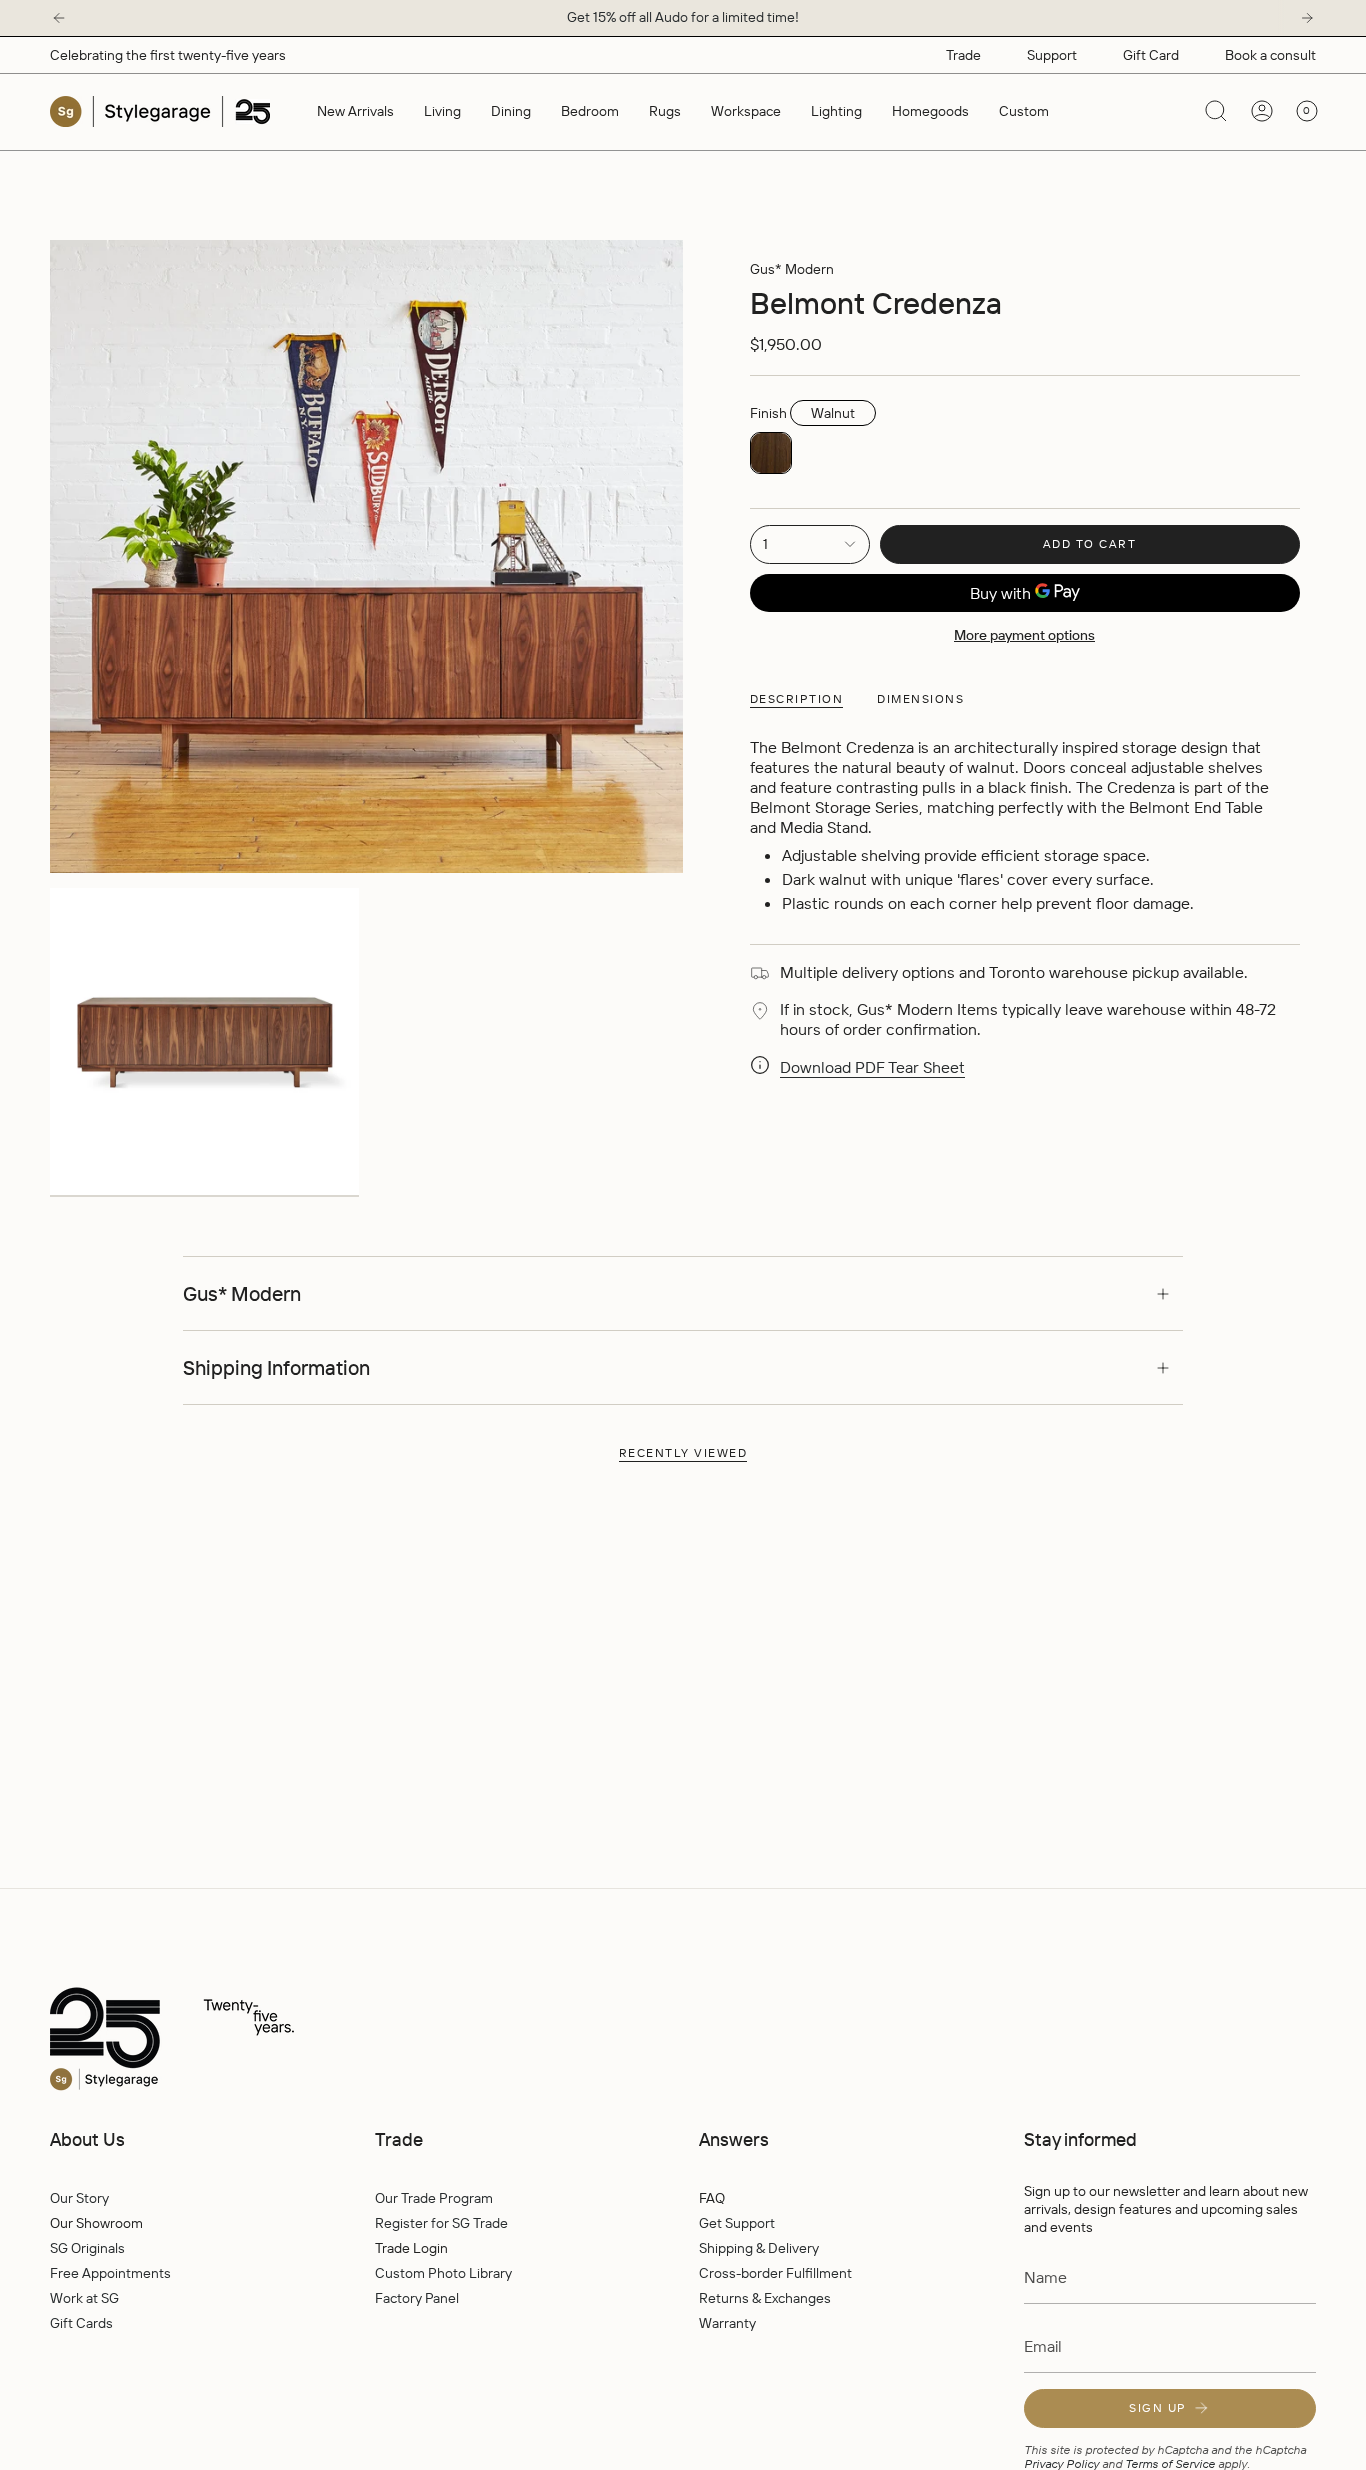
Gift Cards (81, 2323)
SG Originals (87, 2248)
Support (1052, 55)
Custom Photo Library (443, 2273)
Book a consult (1270, 55)
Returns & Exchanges (765, 2298)
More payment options (1024, 635)
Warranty (727, 2323)
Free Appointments (110, 2273)
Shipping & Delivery (759, 2248)
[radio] (771, 453)
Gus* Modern (792, 269)
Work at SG (84, 2298)
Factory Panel (417, 2298)
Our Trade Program (434, 2198)
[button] (442, 111)
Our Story (79, 2198)
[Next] (1307, 18)
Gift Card (1151, 55)
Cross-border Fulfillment (775, 2273)
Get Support (737, 2223)
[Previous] (59, 18)
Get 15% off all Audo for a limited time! (683, 17)
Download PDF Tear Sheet (872, 1067)
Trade (963, 55)
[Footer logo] (215, 2040)
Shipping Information (276, 1367)
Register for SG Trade (441, 2223)
